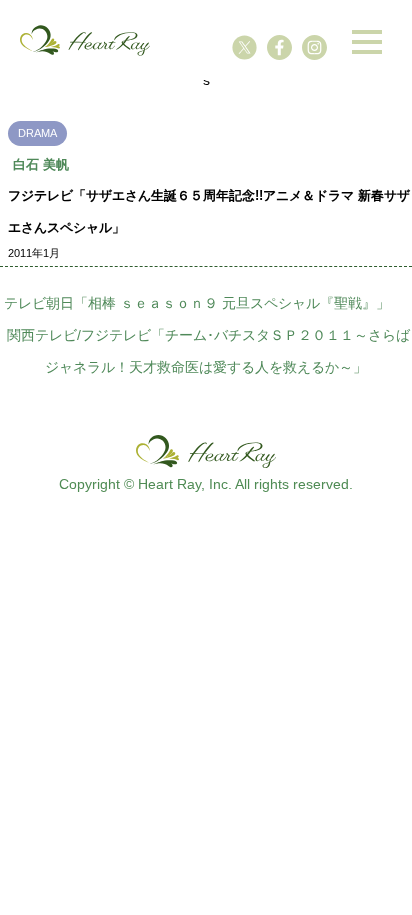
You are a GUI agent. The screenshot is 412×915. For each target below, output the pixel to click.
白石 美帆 (41, 164)
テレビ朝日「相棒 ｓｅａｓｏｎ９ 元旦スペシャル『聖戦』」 (197, 303)
